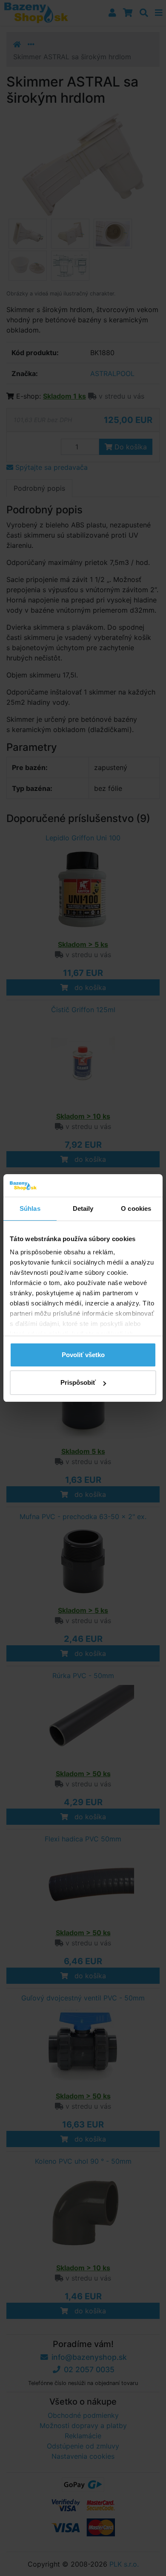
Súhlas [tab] (30, 1208)
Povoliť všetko (83, 1355)
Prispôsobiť (78, 1382)
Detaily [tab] (83, 1208)
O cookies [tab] (136, 1208)
